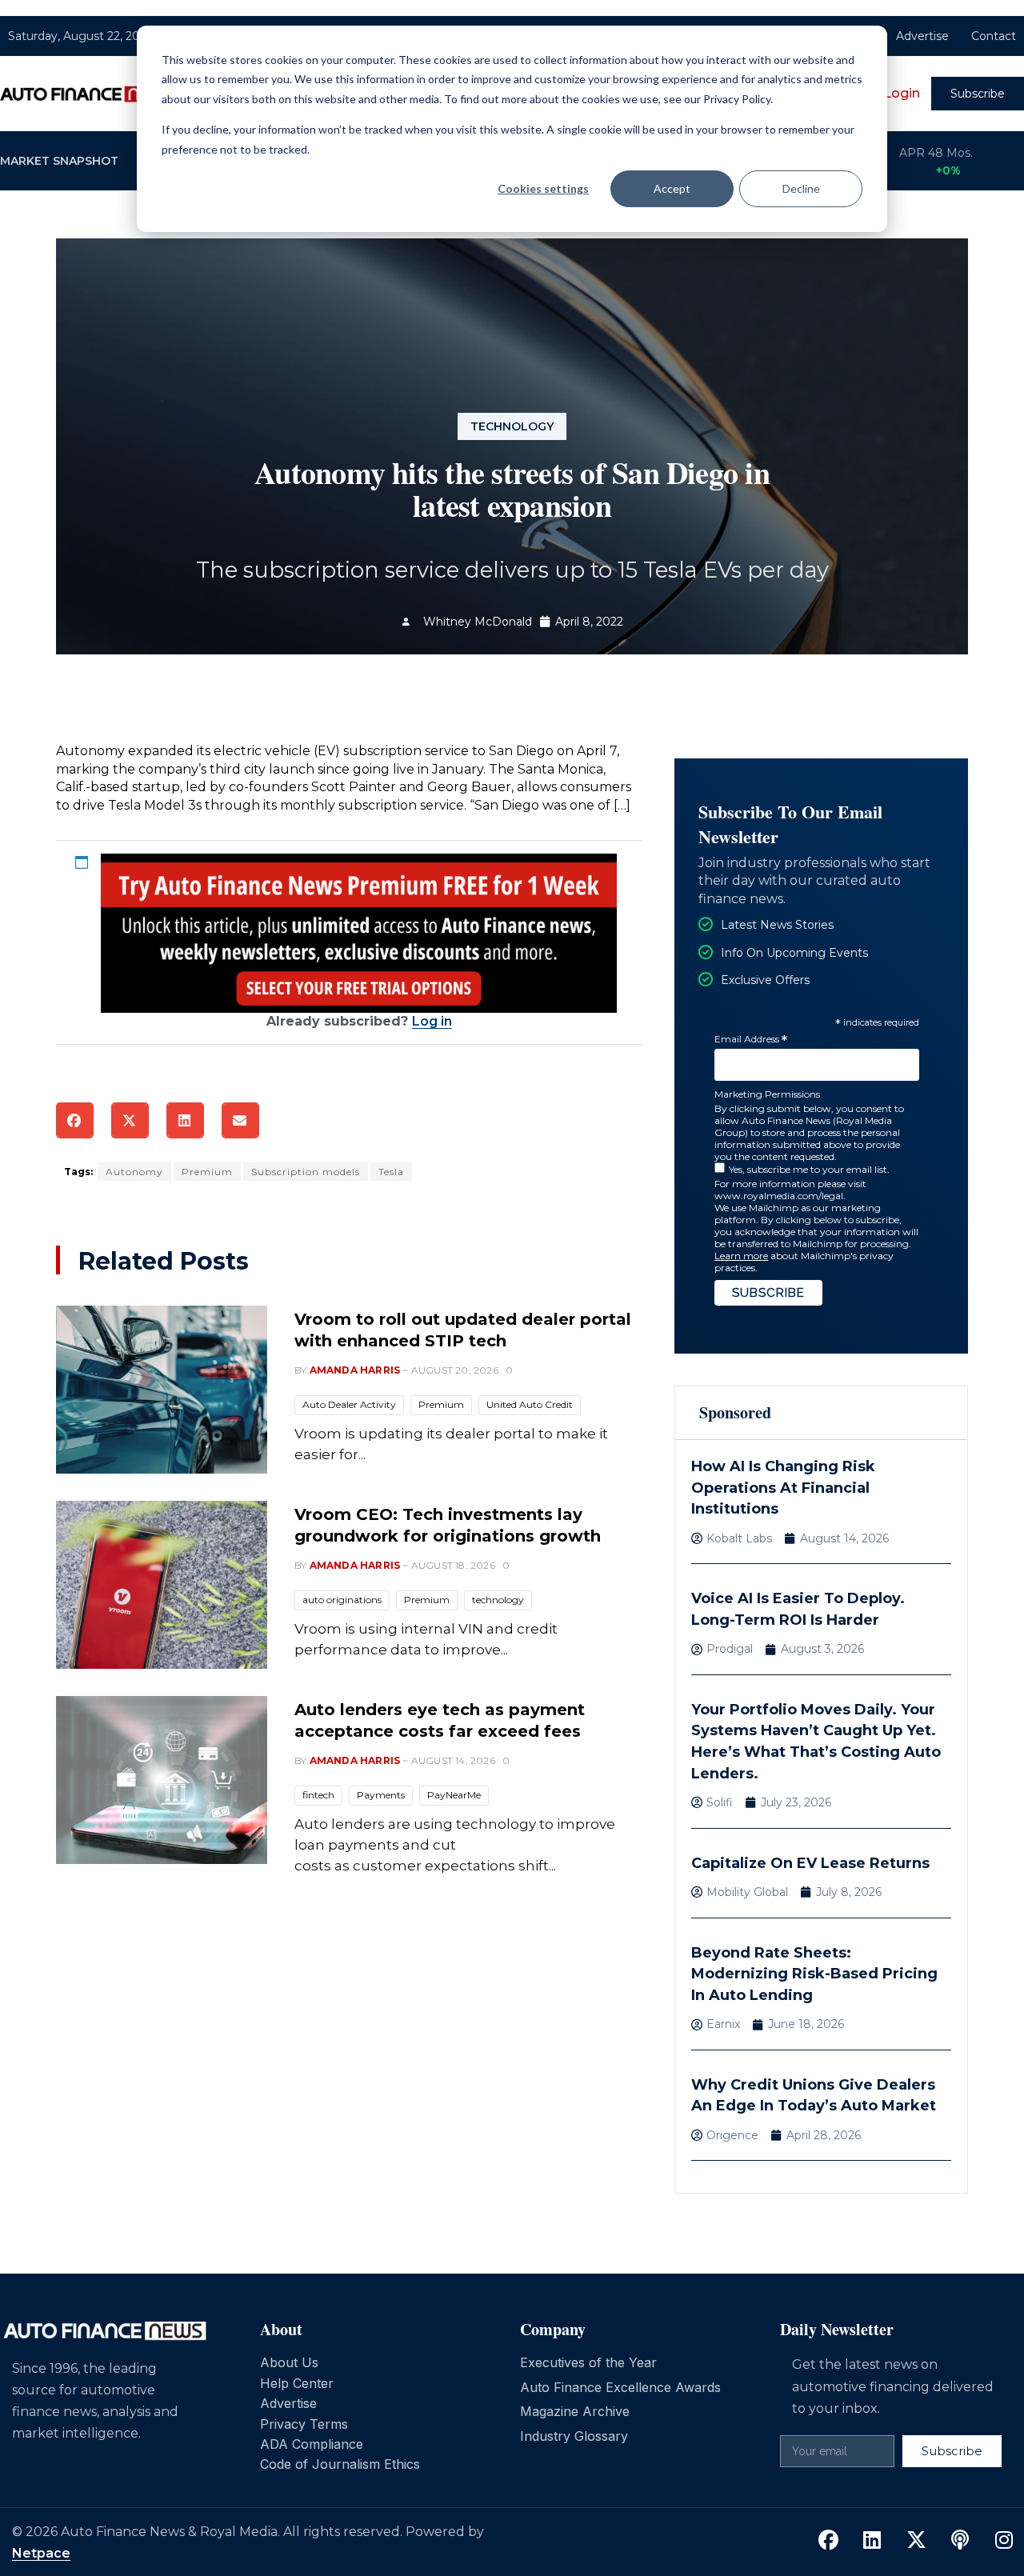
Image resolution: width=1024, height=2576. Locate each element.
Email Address (751, 1040)
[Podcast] (960, 2541)
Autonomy (134, 1172)
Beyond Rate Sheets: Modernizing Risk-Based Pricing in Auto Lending (814, 1974)
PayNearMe (454, 1795)
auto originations (342, 1600)
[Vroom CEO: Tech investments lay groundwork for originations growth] (162, 1585)
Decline (801, 188)
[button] (75, 1120)
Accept (672, 188)
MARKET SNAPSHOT (59, 161)
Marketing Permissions (767, 1094)
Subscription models (306, 1172)
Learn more (741, 1256)
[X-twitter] (916, 2541)
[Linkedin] (872, 2541)
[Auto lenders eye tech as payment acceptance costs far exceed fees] (162, 1780)
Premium (207, 1172)
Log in (432, 1021)
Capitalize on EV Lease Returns (810, 1863)
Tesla (391, 1172)
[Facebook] (828, 2541)
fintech (318, 1795)
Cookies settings (543, 188)
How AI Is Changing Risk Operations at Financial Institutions (783, 1488)
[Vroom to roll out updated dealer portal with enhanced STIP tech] (162, 1390)
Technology (512, 426)
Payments (381, 1795)
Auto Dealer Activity (349, 1404)
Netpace (41, 2553)
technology (498, 1600)
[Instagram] (1004, 2541)
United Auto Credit (530, 1404)
